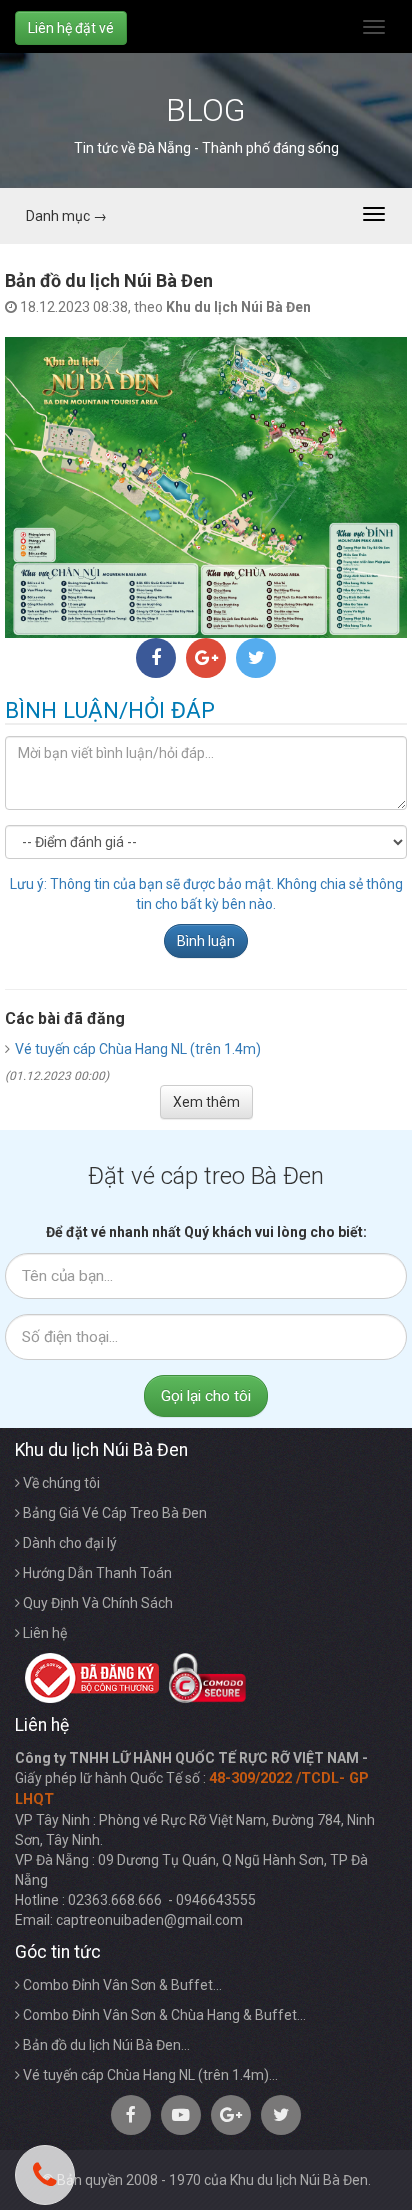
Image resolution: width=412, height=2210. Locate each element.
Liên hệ (43, 1633)
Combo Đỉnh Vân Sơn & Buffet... (121, 1985)
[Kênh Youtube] (181, 2115)
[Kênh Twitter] (281, 2115)
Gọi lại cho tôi (206, 1396)
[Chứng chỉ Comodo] (202, 1677)
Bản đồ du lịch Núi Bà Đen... (105, 2045)
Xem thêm (206, 1102)
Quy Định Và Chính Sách (96, 1603)
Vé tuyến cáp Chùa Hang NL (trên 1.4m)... (149, 2075)
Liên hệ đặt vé (71, 28)
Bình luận (206, 941)
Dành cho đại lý (68, 1543)
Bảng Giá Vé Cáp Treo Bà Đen (113, 1513)
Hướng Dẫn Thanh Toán (96, 1573)
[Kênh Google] (231, 2115)
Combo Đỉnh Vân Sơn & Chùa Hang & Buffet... (163, 2015)
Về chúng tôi (60, 1483)
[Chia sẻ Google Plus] (206, 658)
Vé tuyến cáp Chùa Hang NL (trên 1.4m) (138, 1049)
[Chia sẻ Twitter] (256, 658)
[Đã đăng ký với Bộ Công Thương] (87, 1677)
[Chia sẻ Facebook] (156, 658)
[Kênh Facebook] (131, 2115)
